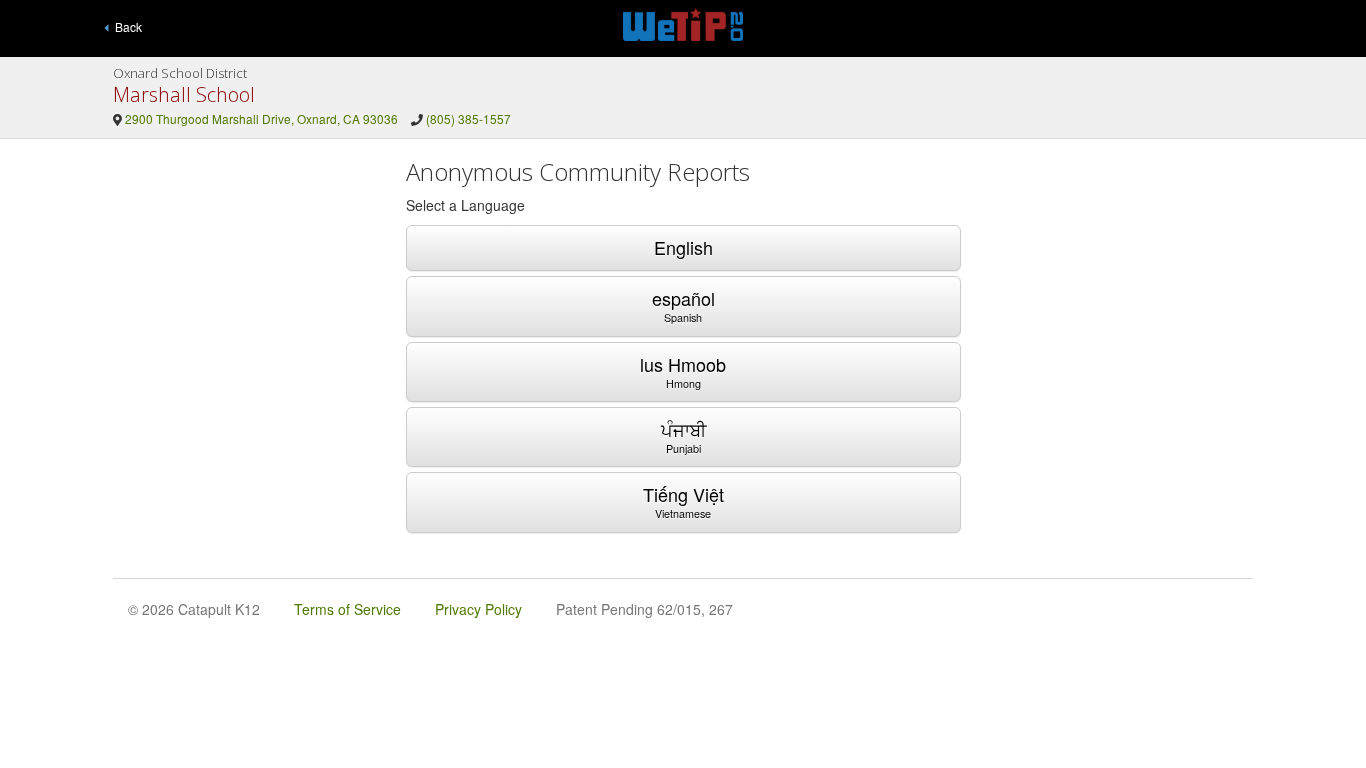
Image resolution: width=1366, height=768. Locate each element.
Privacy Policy (478, 609)
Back (125, 26)
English (683, 247)
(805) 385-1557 (468, 118)
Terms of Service (347, 609)
